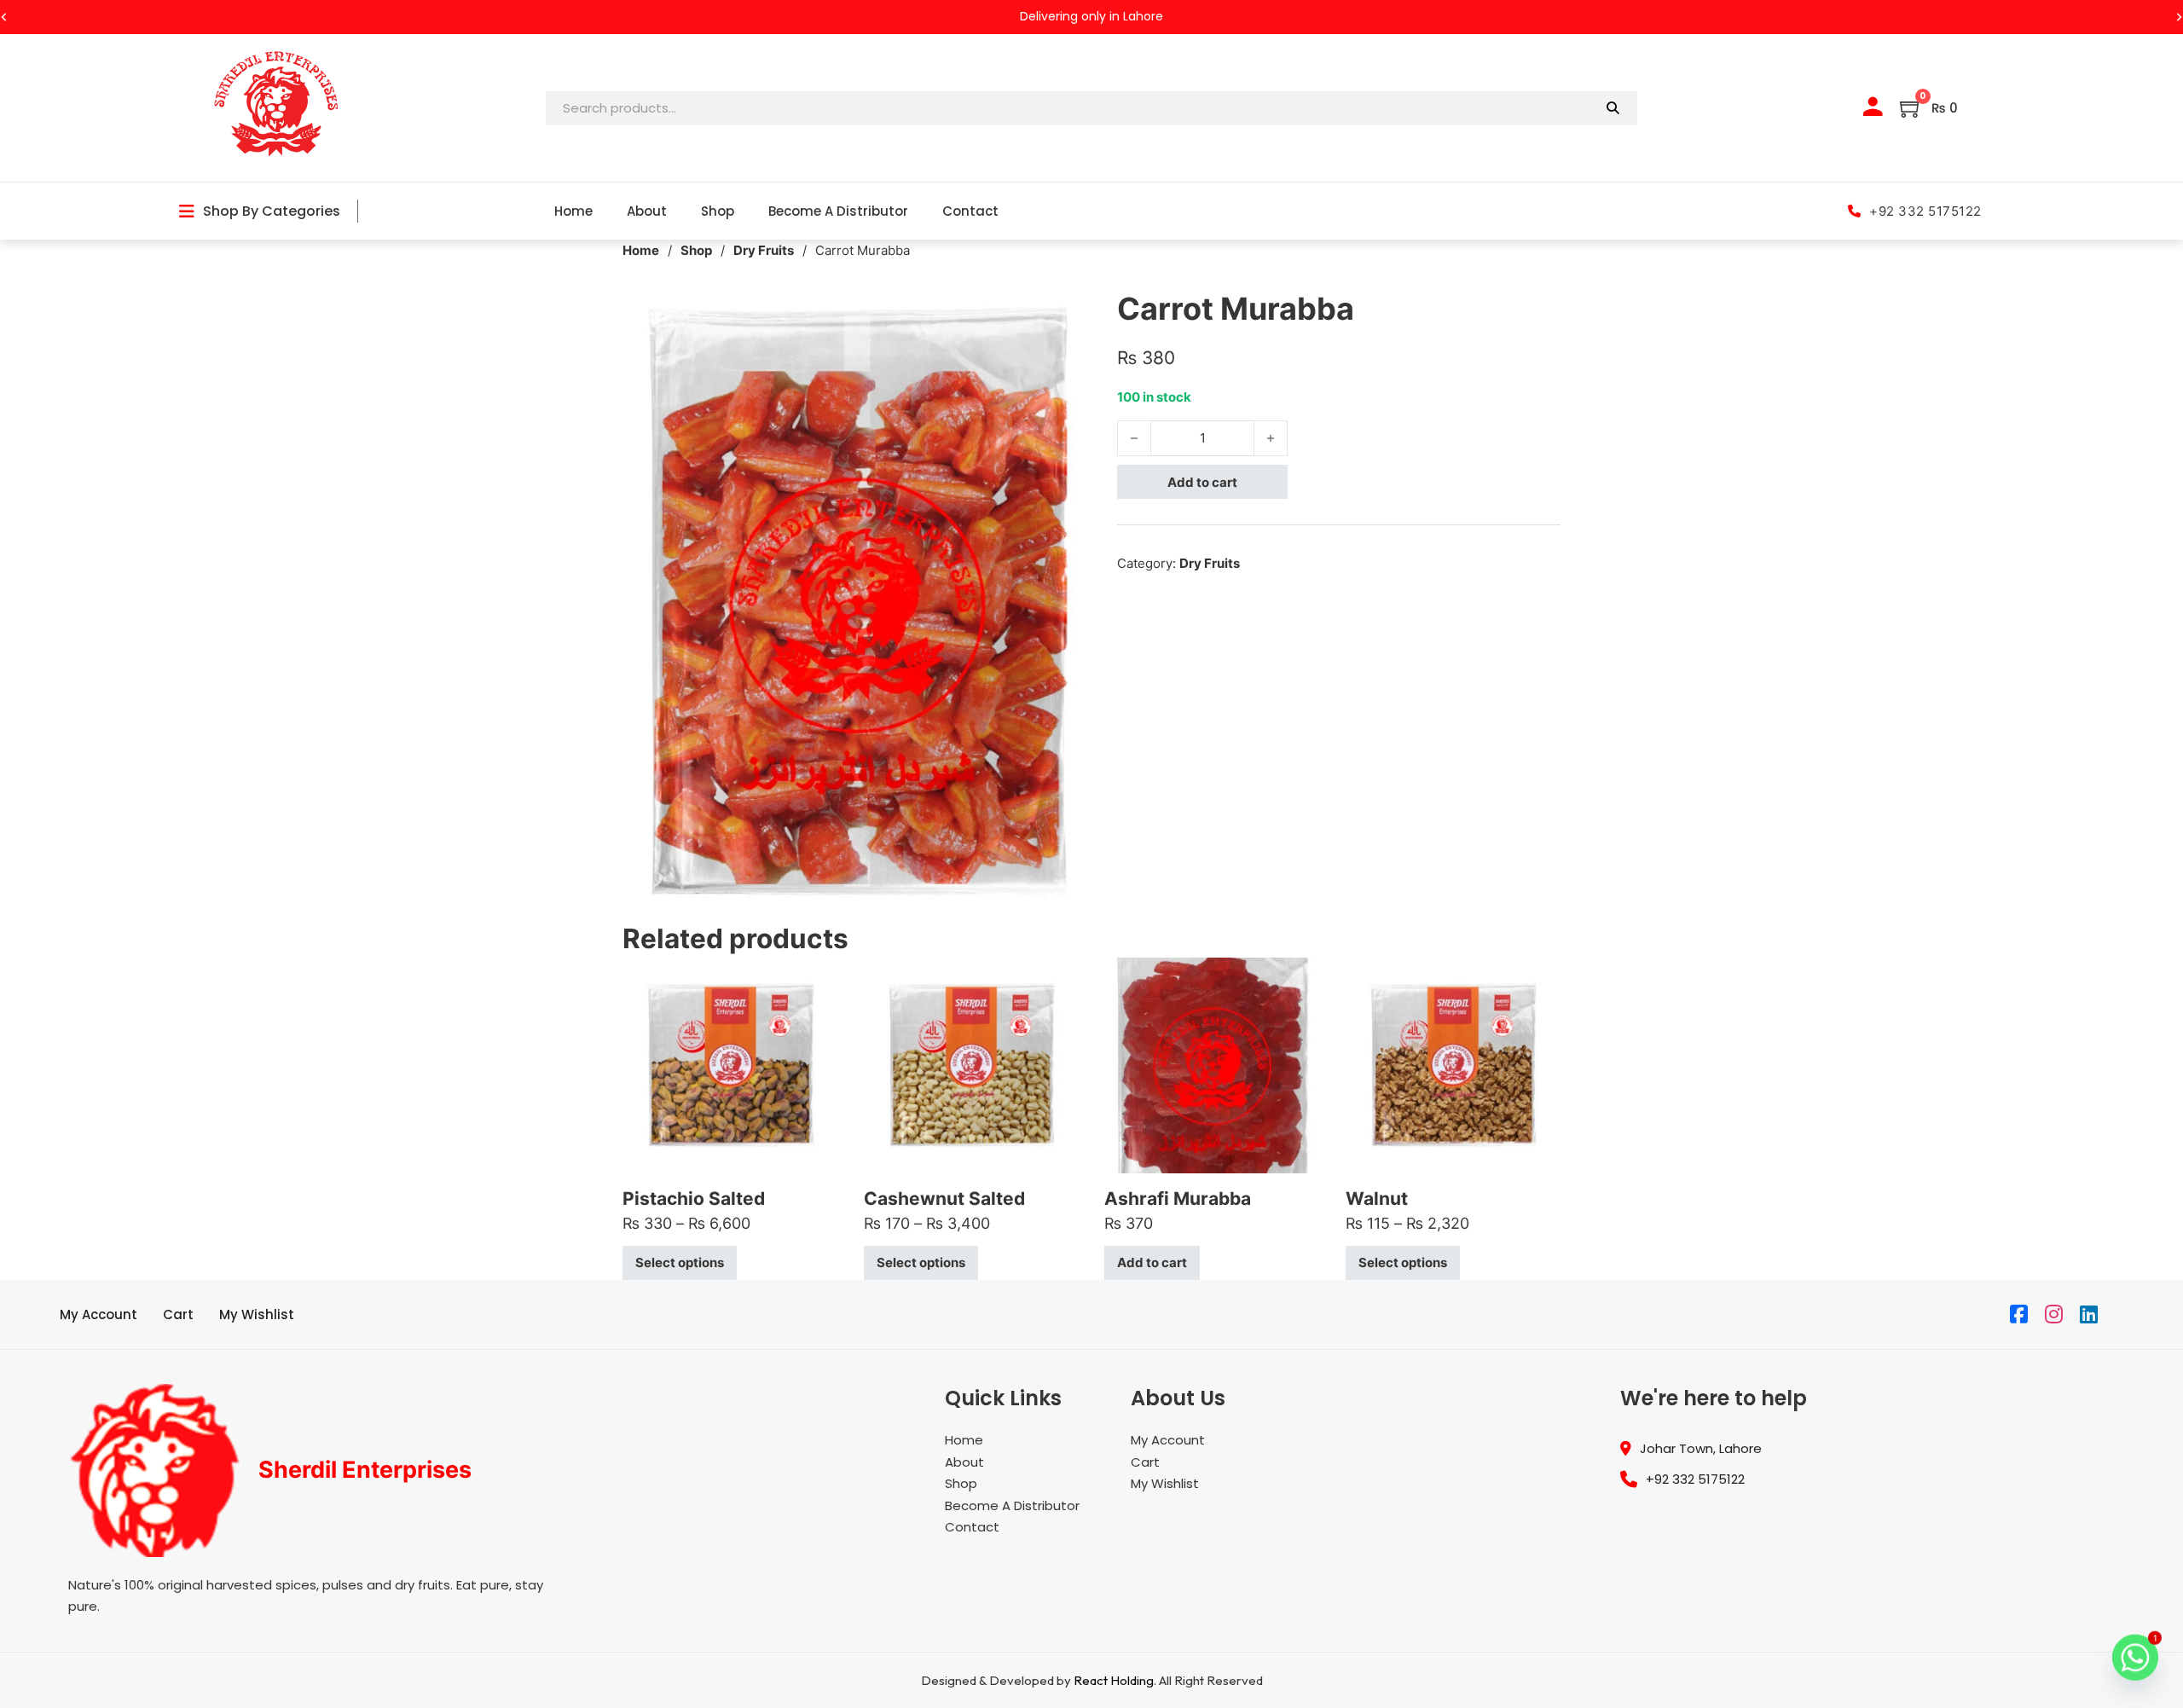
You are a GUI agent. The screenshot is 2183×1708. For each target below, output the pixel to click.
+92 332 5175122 (1925, 211)
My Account (98, 1314)
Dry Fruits (764, 250)
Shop (718, 211)
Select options (680, 1262)
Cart (178, 1314)
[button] (1068, 310)
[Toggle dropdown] (187, 211)
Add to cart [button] (1152, 1262)
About (647, 211)
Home (573, 211)
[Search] (1613, 108)
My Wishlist (257, 1314)
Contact (970, 211)
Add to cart (1202, 482)
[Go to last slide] (4, 17)
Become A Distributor (838, 211)
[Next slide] (2179, 17)
